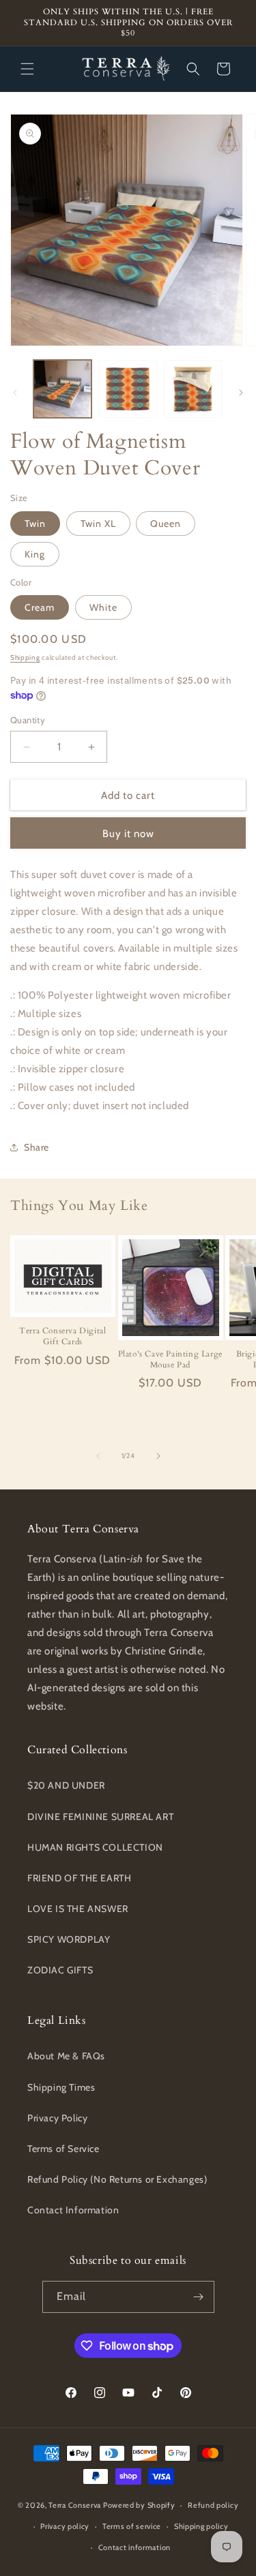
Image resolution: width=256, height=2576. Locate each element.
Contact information (134, 2547)
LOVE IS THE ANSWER (78, 1909)
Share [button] (37, 1147)
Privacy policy (65, 2526)
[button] (27, 69)
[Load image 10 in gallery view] (193, 389)
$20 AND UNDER (66, 1785)
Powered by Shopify (139, 2505)
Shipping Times (61, 2087)
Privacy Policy (57, 2118)
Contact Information (73, 2210)
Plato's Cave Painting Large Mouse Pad (170, 1360)
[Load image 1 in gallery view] (62, 389)
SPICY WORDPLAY (69, 1939)
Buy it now (128, 834)
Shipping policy (201, 2526)
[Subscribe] (199, 2297)
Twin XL (98, 524)
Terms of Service (63, 2149)
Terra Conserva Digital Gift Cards (62, 1336)
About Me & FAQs (66, 2056)
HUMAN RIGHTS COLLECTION (95, 1847)
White (103, 607)
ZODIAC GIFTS (60, 1970)
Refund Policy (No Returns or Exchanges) (117, 2179)
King (35, 554)
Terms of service (132, 2526)
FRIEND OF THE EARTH (79, 1878)
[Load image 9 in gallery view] (127, 389)
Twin (35, 524)
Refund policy (213, 2505)
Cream (40, 607)
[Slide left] (15, 393)
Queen (166, 524)
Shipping (25, 657)
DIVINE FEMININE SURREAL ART (100, 1817)
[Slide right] (241, 393)
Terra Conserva (75, 2505)
